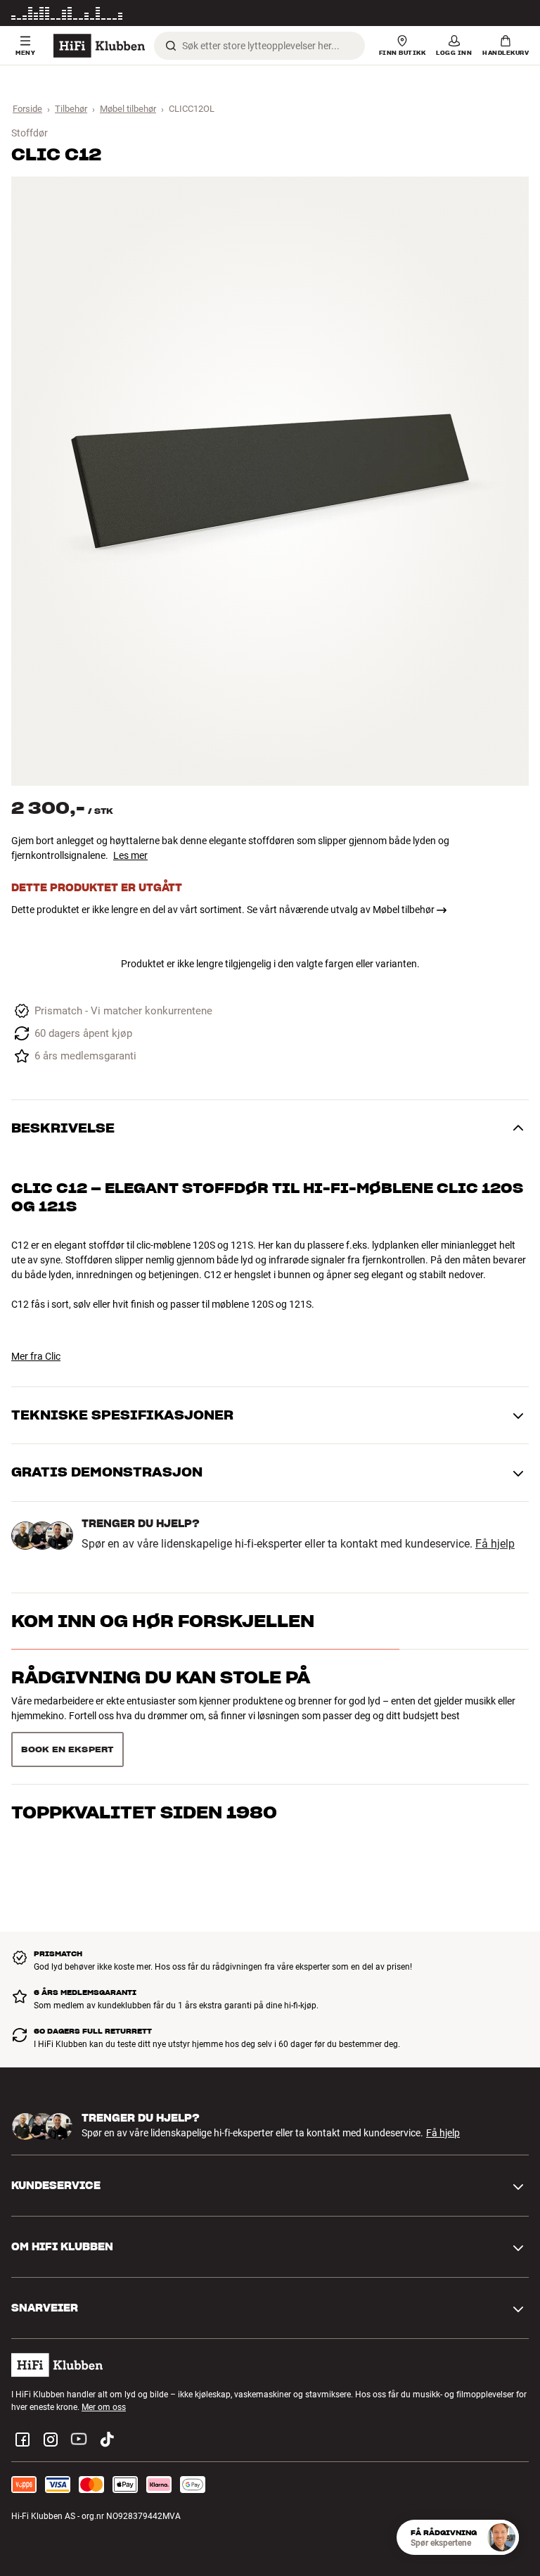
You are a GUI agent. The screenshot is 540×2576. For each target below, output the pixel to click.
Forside (27, 109)
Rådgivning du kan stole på (161, 1677)
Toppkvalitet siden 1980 (144, 1812)
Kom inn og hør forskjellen (163, 1621)
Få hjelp (495, 1544)
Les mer (514, 13)
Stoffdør (30, 133)
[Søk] (171, 46)
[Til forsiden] (99, 46)
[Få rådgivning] (501, 2537)
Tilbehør (71, 109)
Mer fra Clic (36, 1356)
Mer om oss (104, 2407)
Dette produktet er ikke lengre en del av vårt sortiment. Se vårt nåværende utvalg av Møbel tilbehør (223, 910)
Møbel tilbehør (128, 109)
